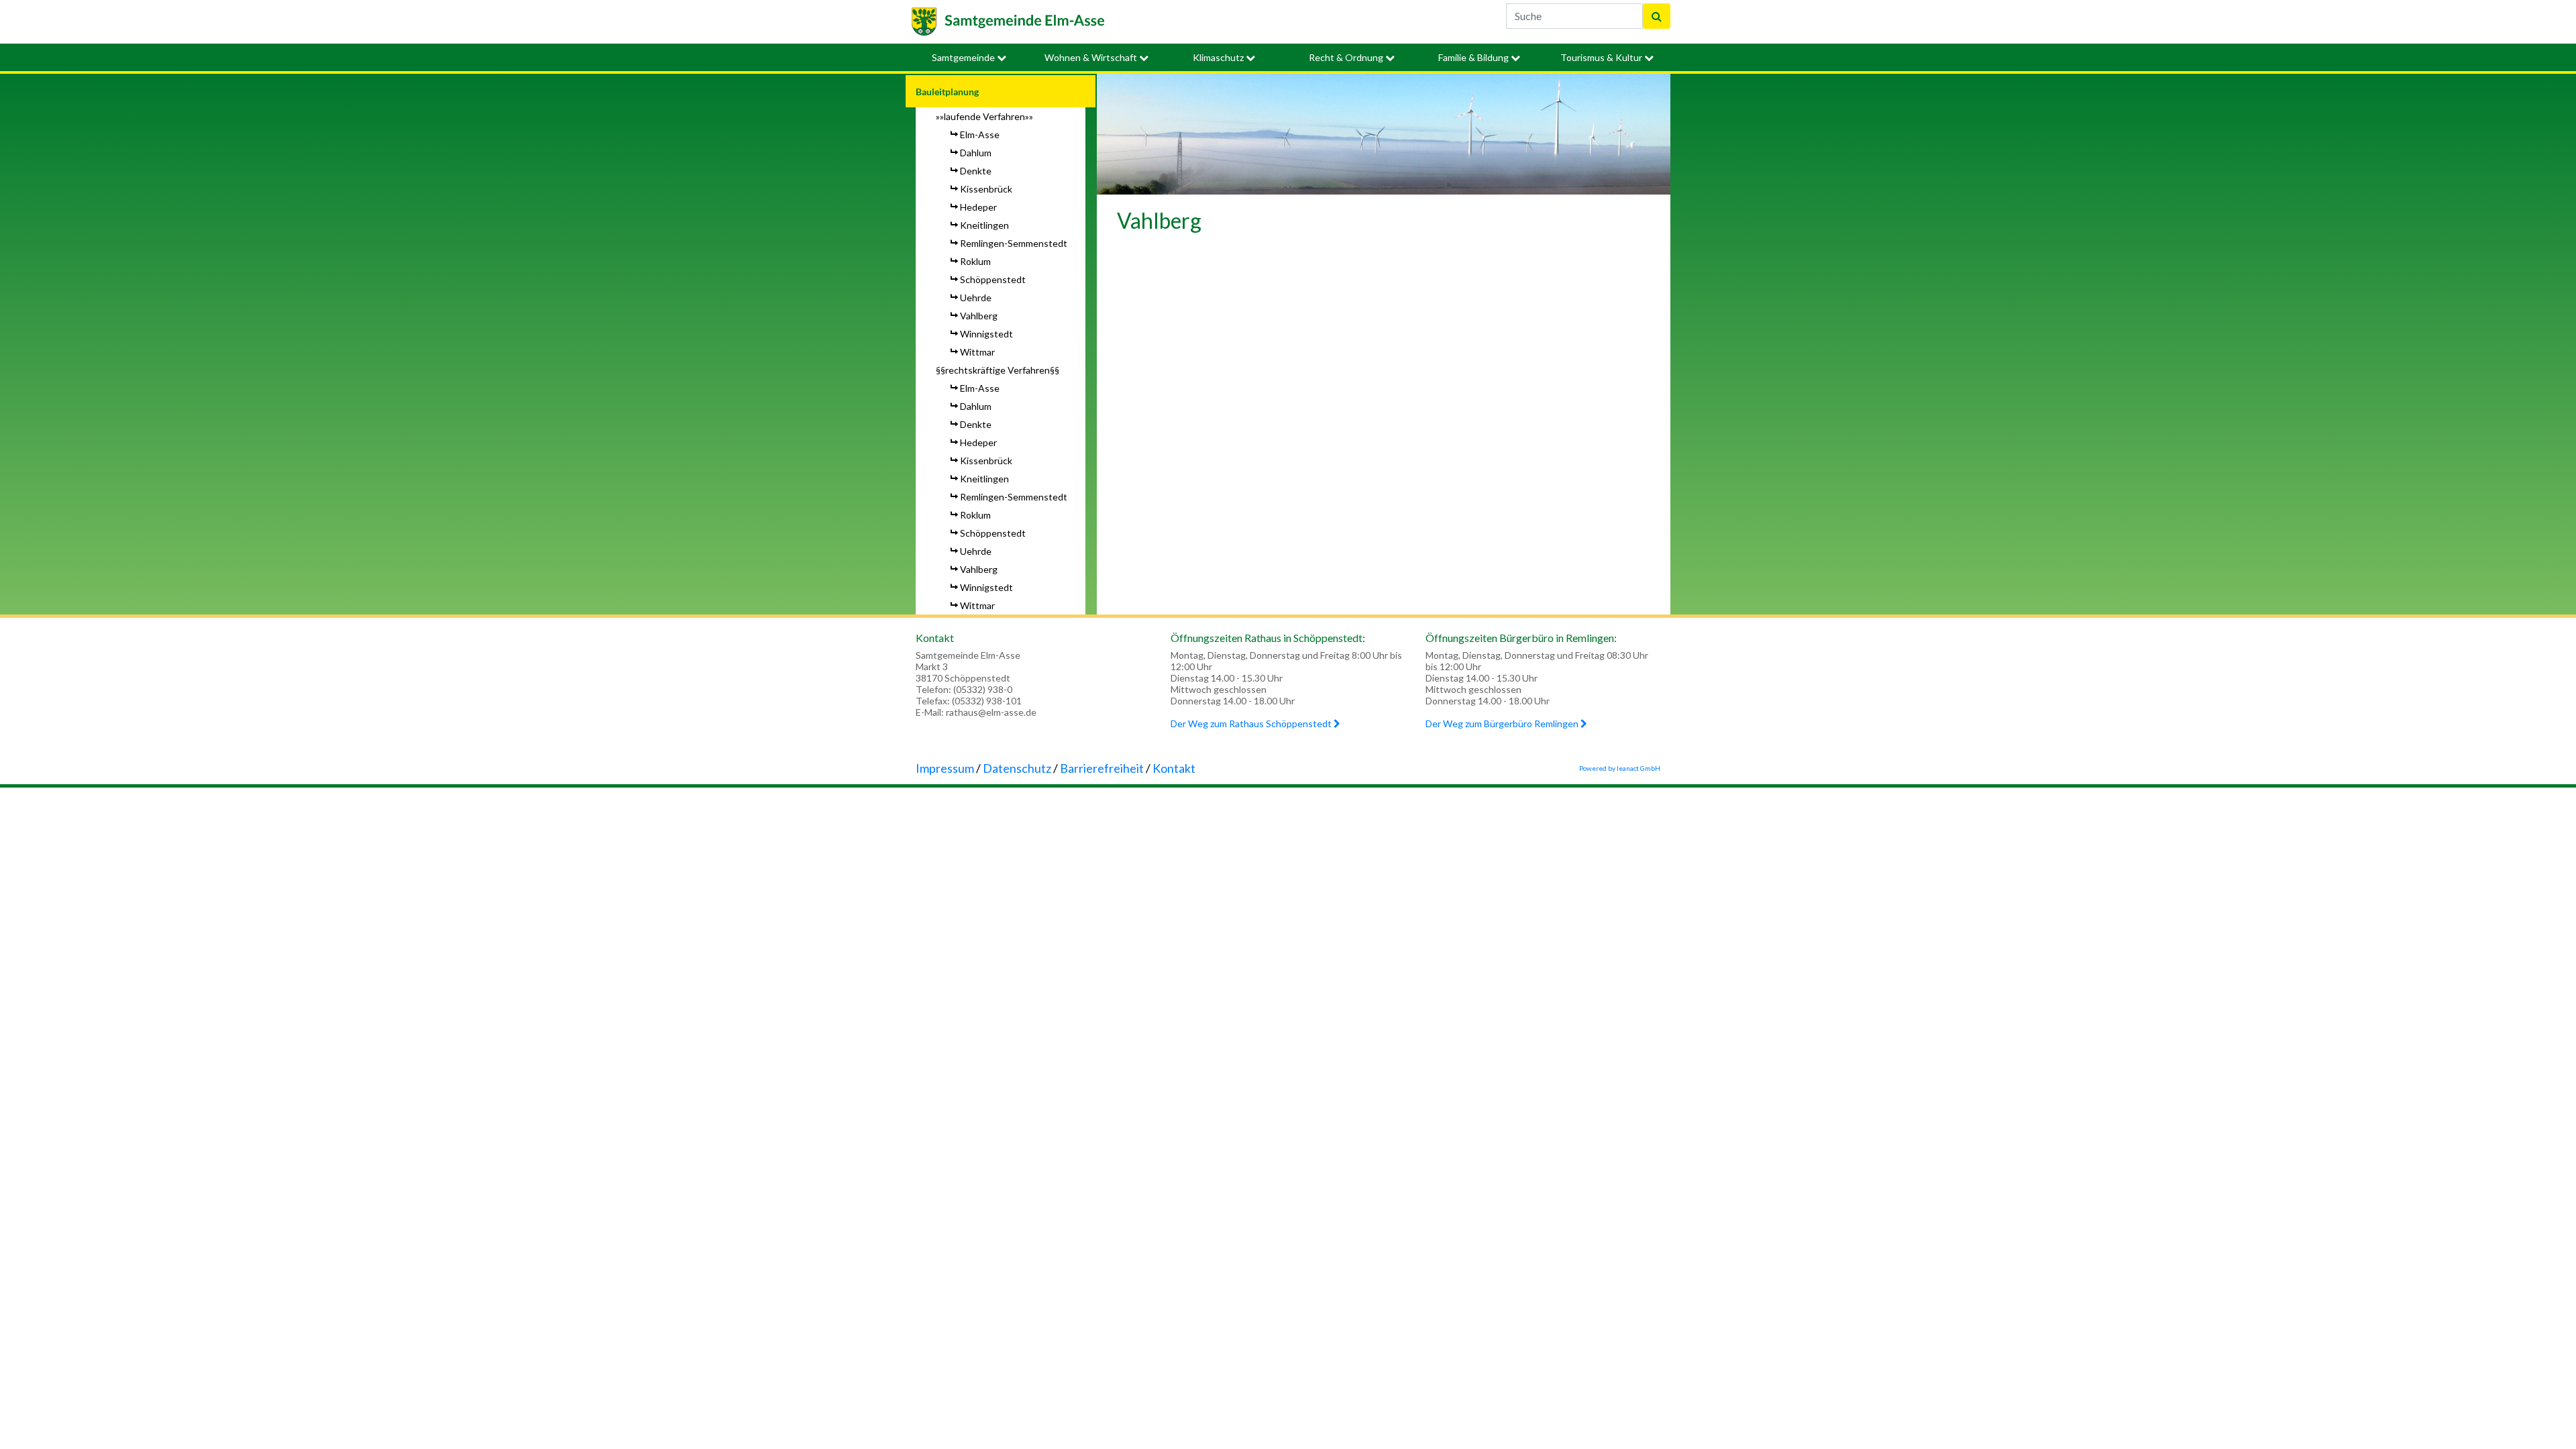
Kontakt (1174, 768)
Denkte (976, 171)
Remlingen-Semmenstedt (1014, 243)
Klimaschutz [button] (1219, 57)
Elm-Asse (980, 135)
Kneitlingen (984, 225)
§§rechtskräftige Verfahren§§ (998, 370)
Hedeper (978, 207)
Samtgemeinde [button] (964, 57)
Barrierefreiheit (1102, 768)
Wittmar (977, 352)
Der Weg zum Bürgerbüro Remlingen (1503, 723)
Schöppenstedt (993, 279)
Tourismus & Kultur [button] (1602, 57)
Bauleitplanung (947, 92)
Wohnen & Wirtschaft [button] (1092, 57)
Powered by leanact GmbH (1620, 768)
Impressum (945, 768)
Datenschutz (1017, 768)
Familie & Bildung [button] (1474, 57)
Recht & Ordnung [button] (1347, 57)
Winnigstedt (986, 334)
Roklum (975, 261)
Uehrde (976, 298)
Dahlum (976, 153)
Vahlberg (979, 316)
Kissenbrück (986, 189)
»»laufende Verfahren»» (984, 116)
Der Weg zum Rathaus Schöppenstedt (1252, 723)
